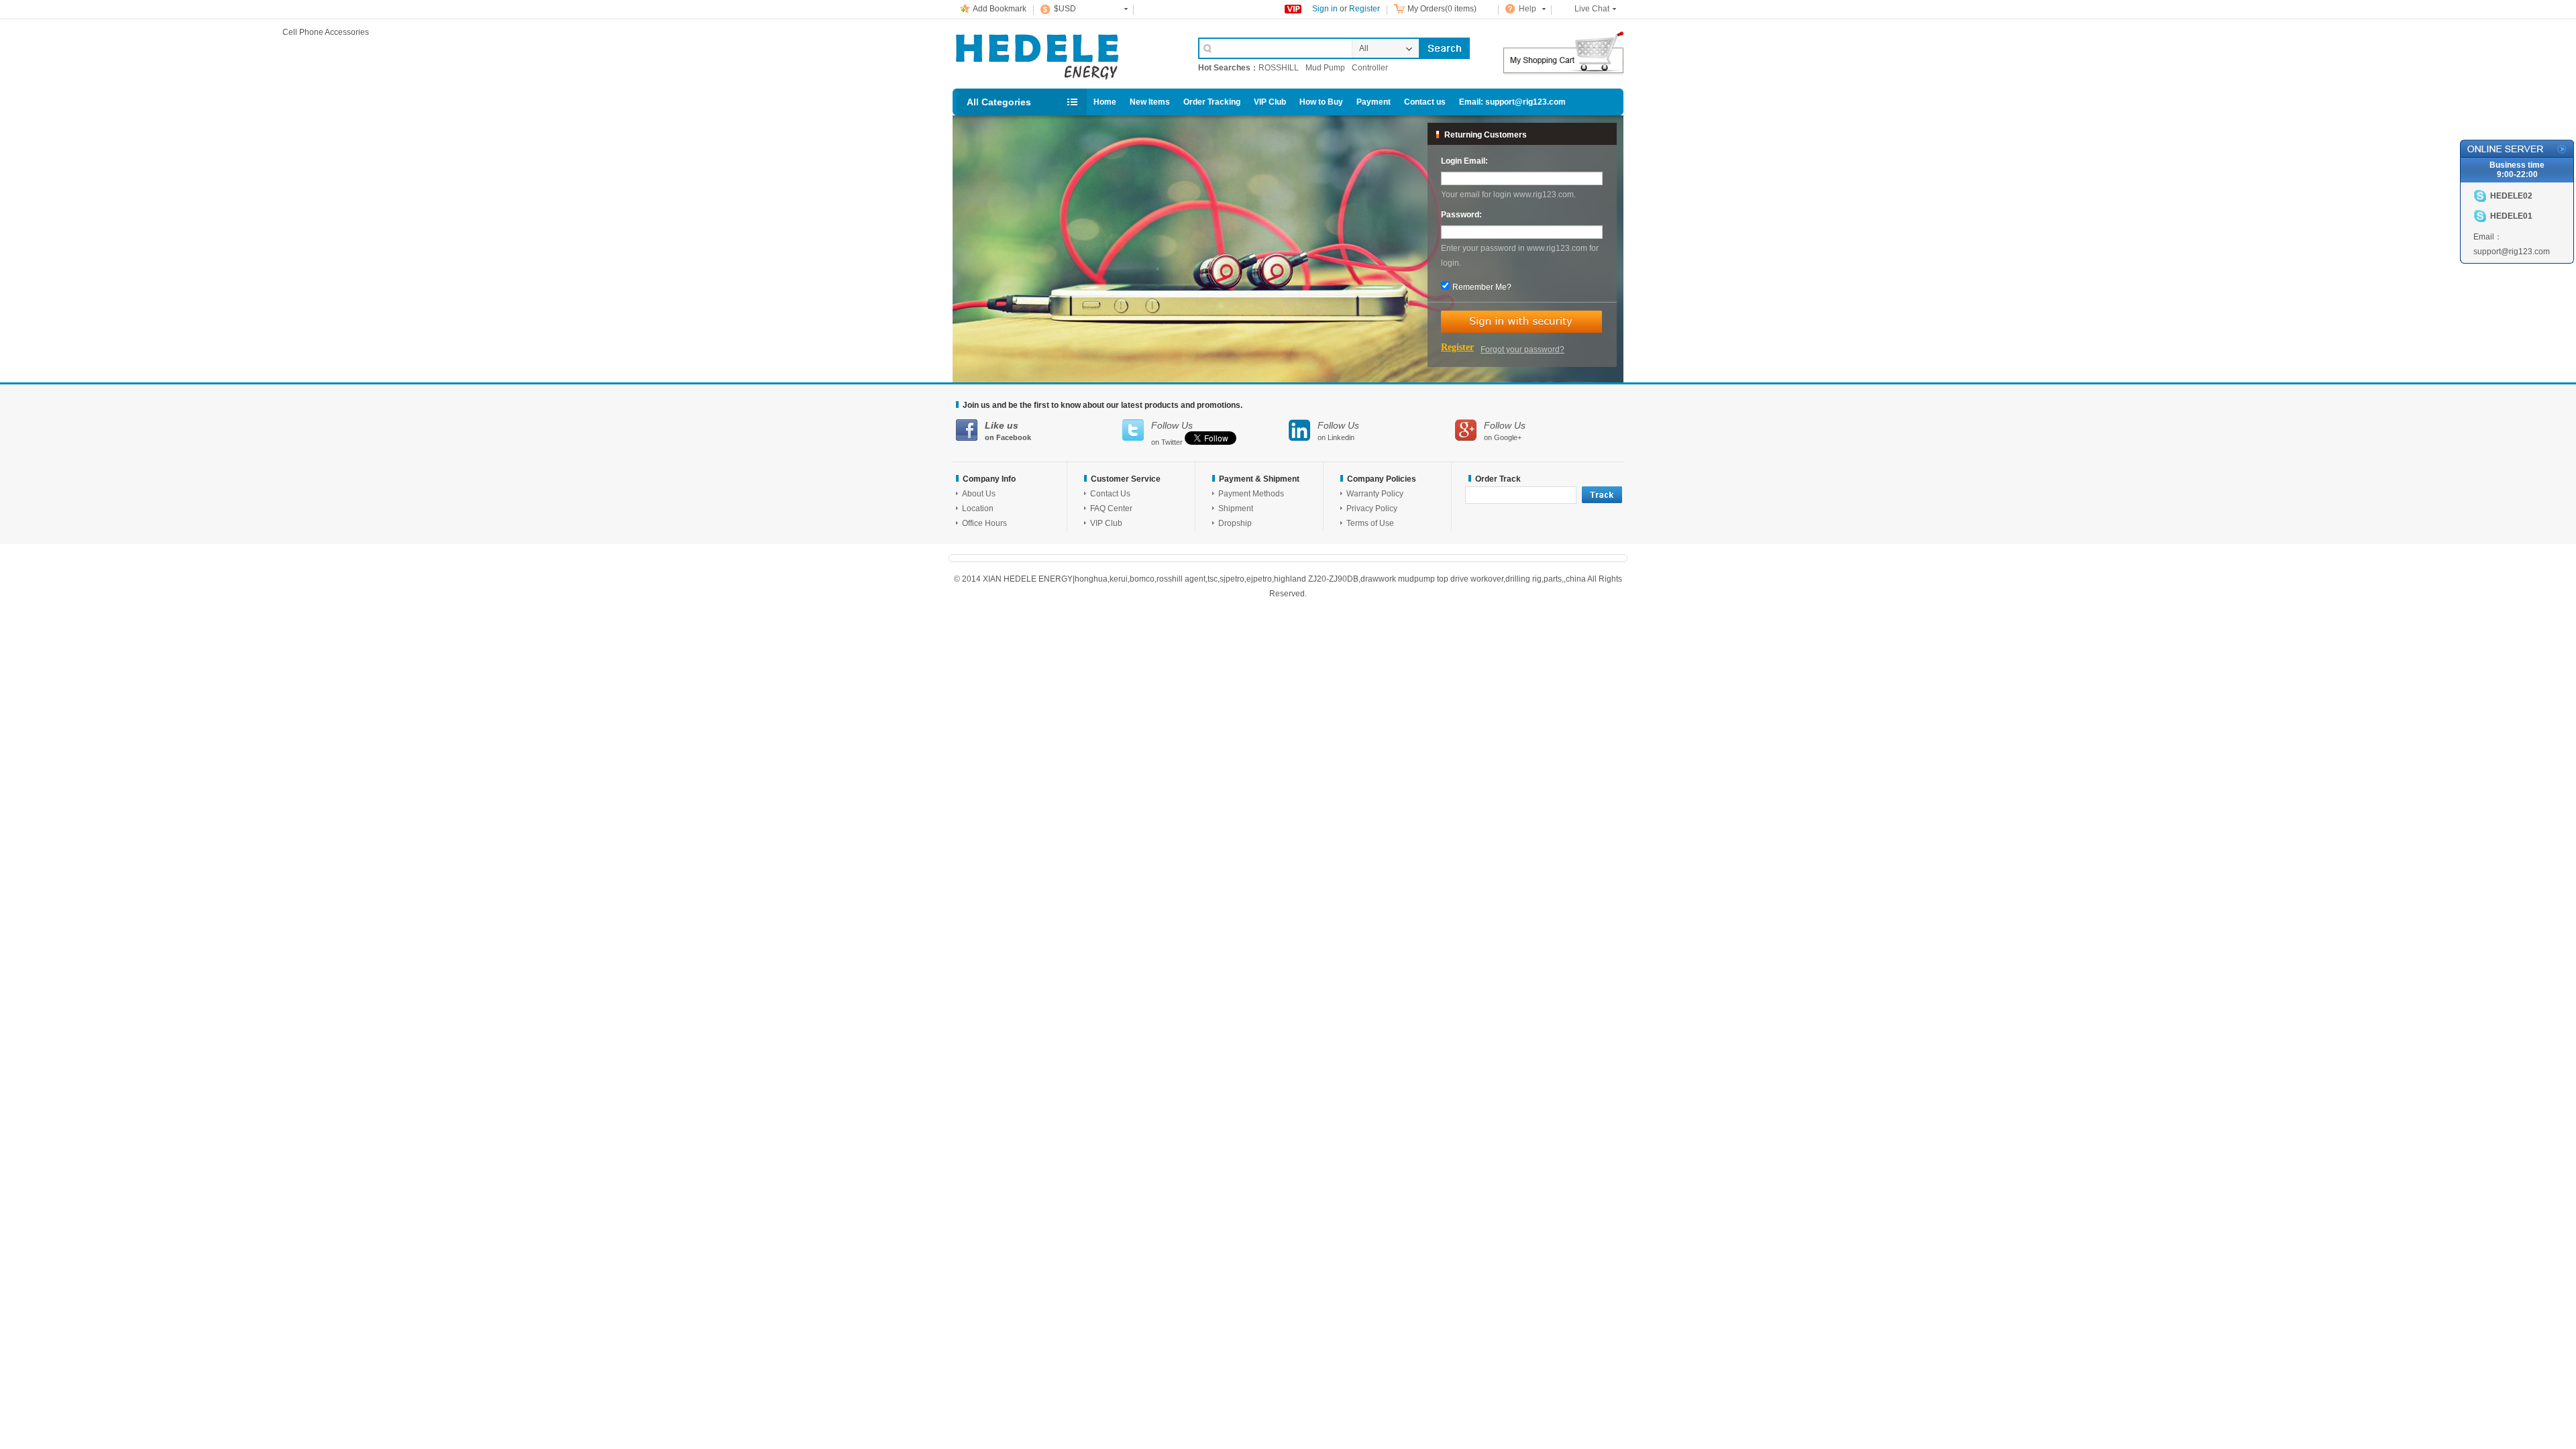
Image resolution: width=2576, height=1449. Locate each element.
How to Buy (1321, 102)
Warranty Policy (1375, 494)
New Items (1150, 102)
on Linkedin (1338, 431)
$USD (1065, 9)
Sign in (1325, 9)
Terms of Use (1370, 523)
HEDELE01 (2511, 216)
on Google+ (1505, 431)
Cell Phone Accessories (1061, 52)
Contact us (1425, 102)
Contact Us (1110, 494)
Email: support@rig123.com (1512, 102)
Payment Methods (1251, 494)
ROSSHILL (1279, 68)
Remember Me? (1482, 287)
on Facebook (1008, 431)
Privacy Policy (1372, 508)
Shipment (1236, 508)
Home (1105, 102)
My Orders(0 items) (1442, 9)
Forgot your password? (1522, 350)
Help (1527, 9)
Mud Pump (1325, 68)
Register (1364, 9)
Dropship (1235, 523)
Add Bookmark (1000, 9)
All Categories (999, 102)
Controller (1370, 68)
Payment (1374, 102)
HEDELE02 (2511, 196)
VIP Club (1270, 102)
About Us (979, 494)
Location (978, 508)
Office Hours (984, 523)
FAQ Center (1111, 508)
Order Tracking (1212, 102)
